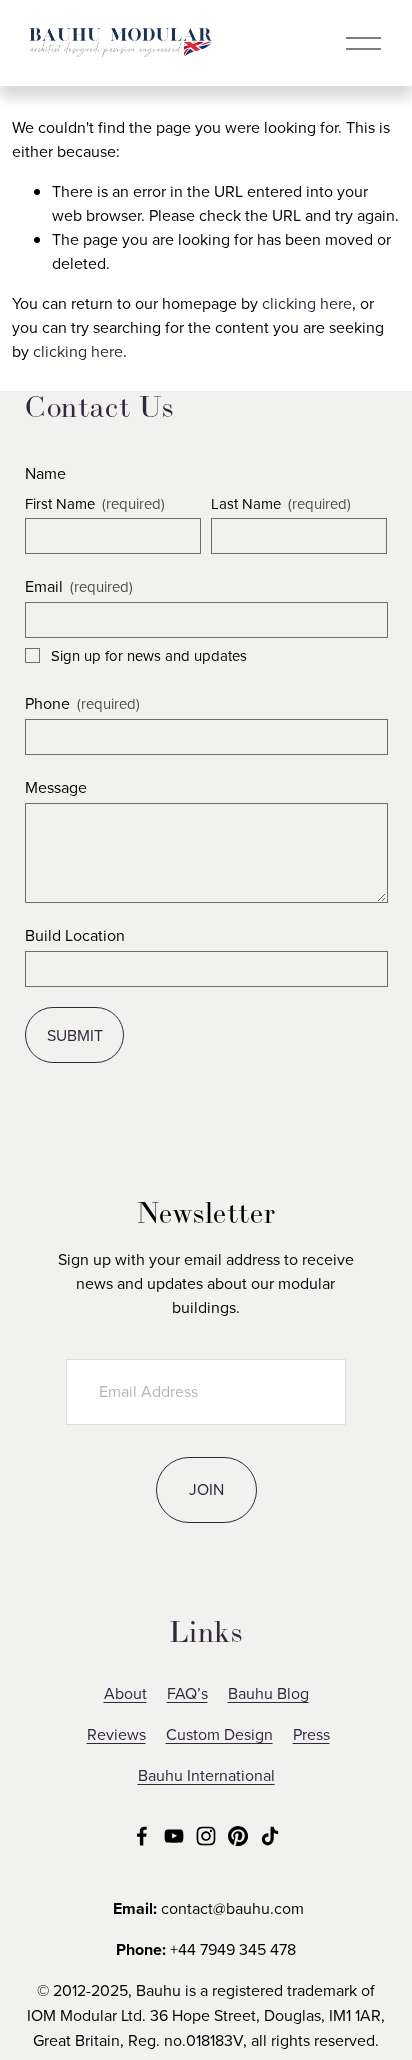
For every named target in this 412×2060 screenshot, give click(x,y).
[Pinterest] (238, 1836)
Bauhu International (206, 1775)
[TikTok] (270, 1836)
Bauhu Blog (268, 1693)
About (125, 1693)
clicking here (307, 303)
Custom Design (219, 1734)
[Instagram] (206, 1836)
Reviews (116, 1734)
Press (311, 1734)
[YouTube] (174, 1836)
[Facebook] (142, 1836)
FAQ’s (187, 1693)
